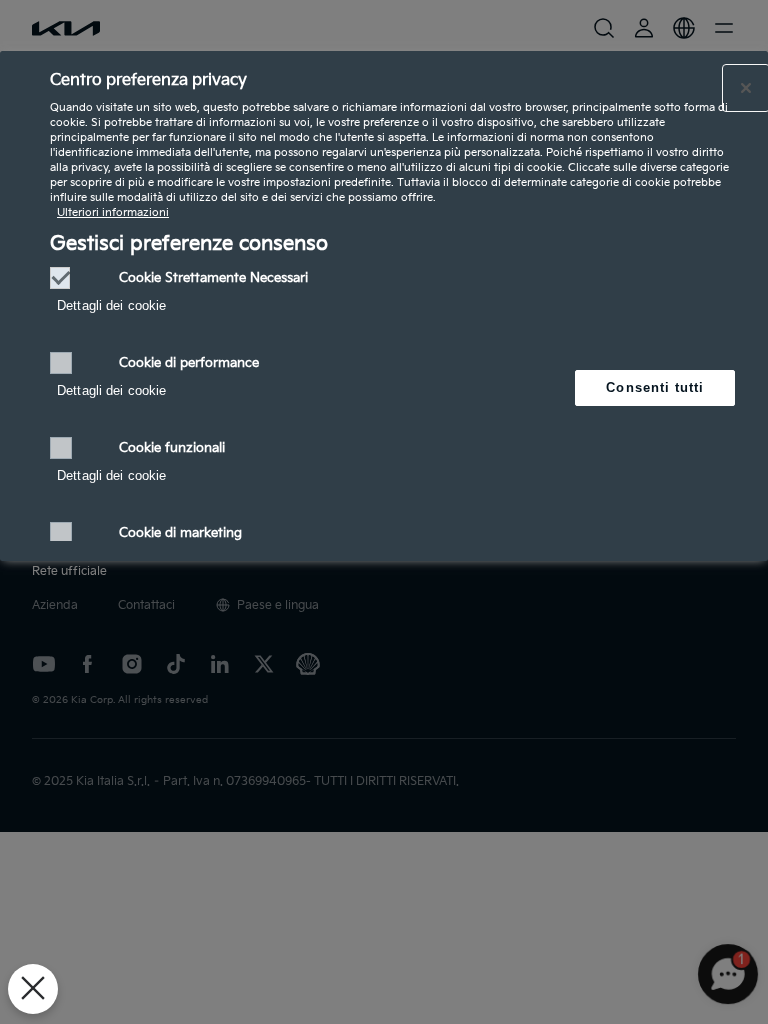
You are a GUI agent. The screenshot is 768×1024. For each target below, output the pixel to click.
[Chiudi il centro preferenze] (746, 88)
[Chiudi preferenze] (33, 989)
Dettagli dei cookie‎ (111, 305)
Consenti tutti (655, 387)
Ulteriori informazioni (113, 212)
